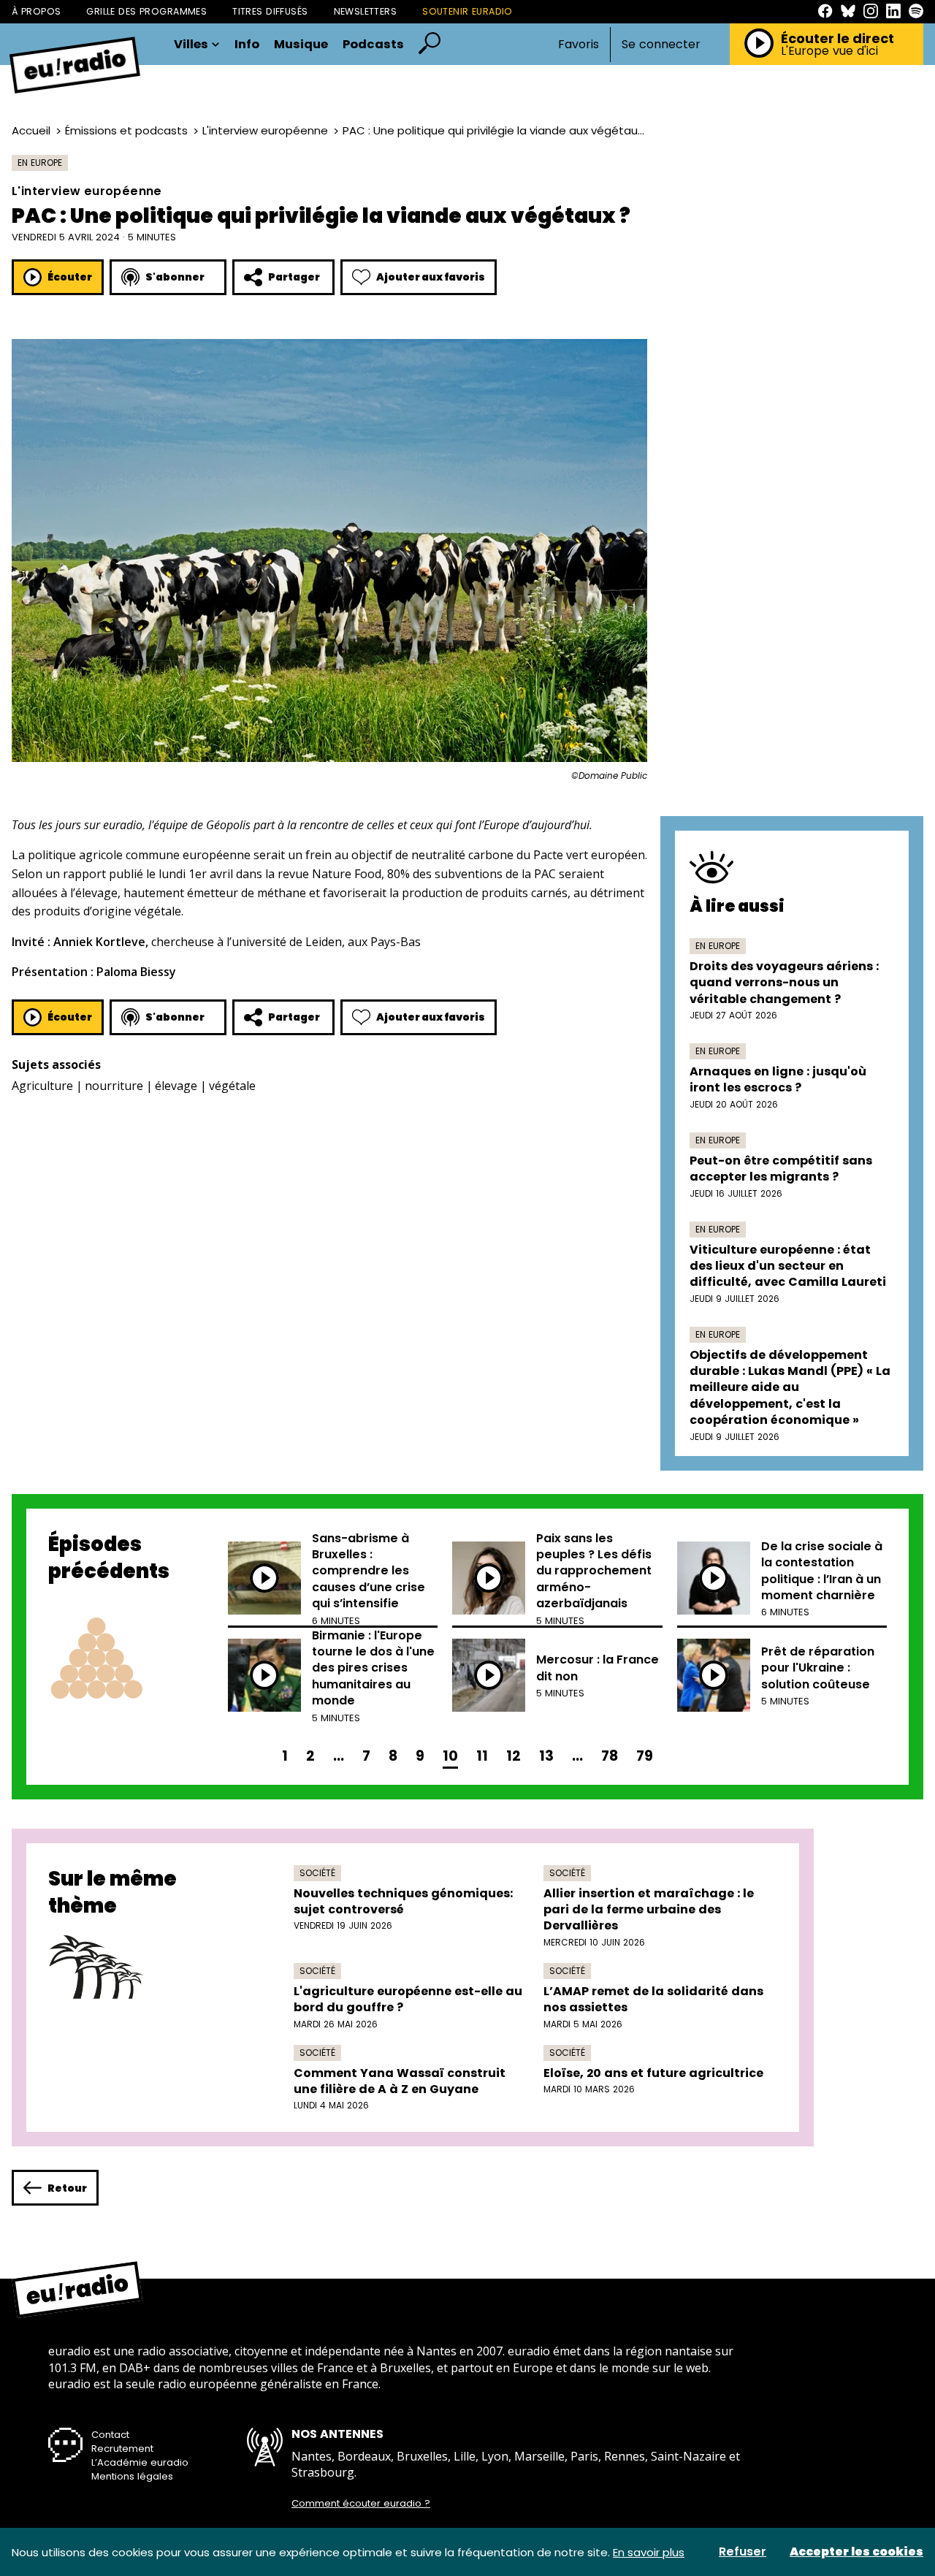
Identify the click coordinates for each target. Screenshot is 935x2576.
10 (450, 1756)
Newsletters (366, 11)
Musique (301, 45)
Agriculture (42, 1086)
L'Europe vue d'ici (829, 51)
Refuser (743, 2552)
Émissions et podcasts (126, 130)
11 (482, 1756)
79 (645, 1756)
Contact (110, 2435)
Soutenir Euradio (467, 11)
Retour (67, 2188)
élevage (176, 1086)
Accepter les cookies (856, 2552)
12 (514, 1756)
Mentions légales (132, 2476)
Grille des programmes (146, 11)
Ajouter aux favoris (431, 277)
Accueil (31, 130)
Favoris (579, 44)
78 (610, 1756)
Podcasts (373, 45)
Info (247, 45)
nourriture (114, 1086)
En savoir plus (649, 2552)
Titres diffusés (270, 11)
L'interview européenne (265, 130)
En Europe (40, 163)
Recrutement (122, 2449)
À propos (36, 11)
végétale (232, 1086)
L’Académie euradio (140, 2462)
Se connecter (661, 45)
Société (317, 1873)
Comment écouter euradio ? (361, 2504)
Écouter (70, 277)
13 (546, 1756)
